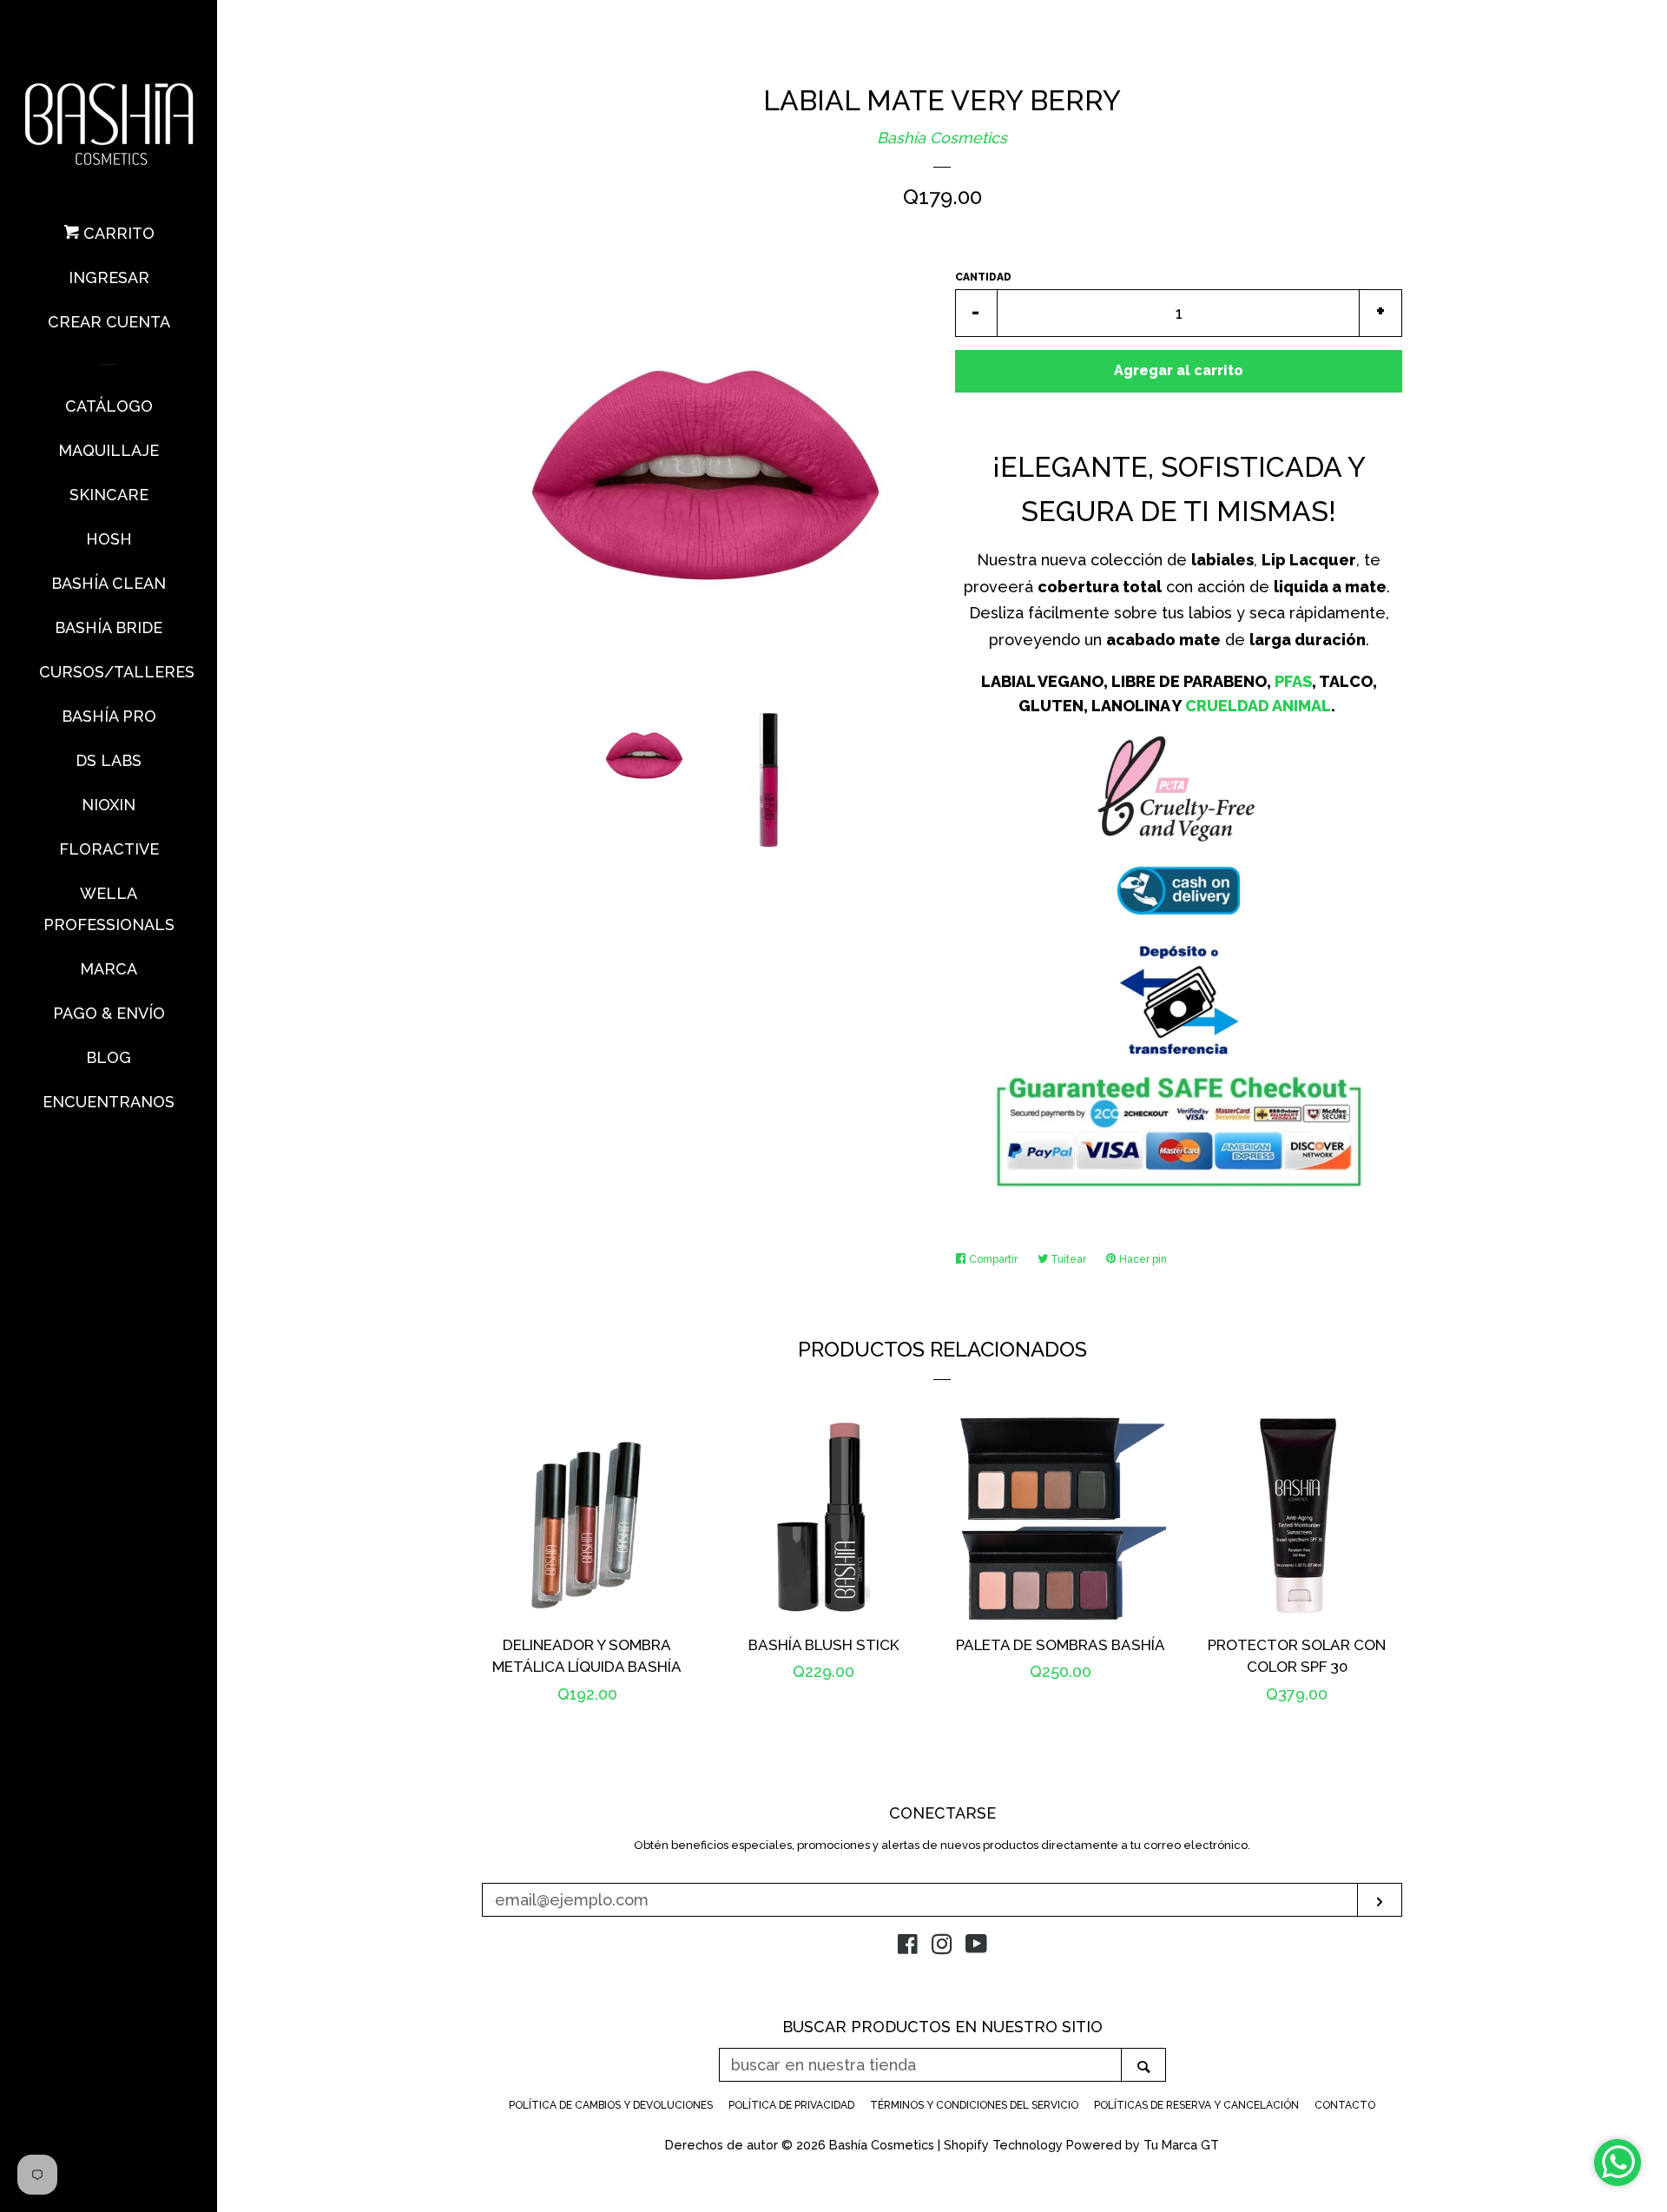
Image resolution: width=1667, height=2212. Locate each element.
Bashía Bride (109, 627)
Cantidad (983, 277)
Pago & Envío (109, 1013)
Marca (109, 969)
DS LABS (109, 760)
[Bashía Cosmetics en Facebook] (908, 1947)
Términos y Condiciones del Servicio (974, 2105)
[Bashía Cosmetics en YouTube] (976, 1947)
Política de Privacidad (791, 2105)
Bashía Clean (109, 583)
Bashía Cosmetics (942, 138)
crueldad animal (1258, 706)
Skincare (109, 495)
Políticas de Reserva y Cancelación (1196, 2105)
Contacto (1345, 2105)
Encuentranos (109, 1102)
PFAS (1293, 681)
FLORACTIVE (109, 849)
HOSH (109, 539)
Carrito (117, 233)
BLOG (109, 1057)
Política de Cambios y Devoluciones (611, 2105)
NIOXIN (109, 805)
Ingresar (109, 277)
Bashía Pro (109, 716)
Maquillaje (109, 450)
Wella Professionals (109, 909)
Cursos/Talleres (109, 672)
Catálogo (109, 406)
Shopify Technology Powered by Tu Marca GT (1081, 2145)
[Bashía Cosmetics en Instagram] (942, 1947)
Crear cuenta (109, 322)
